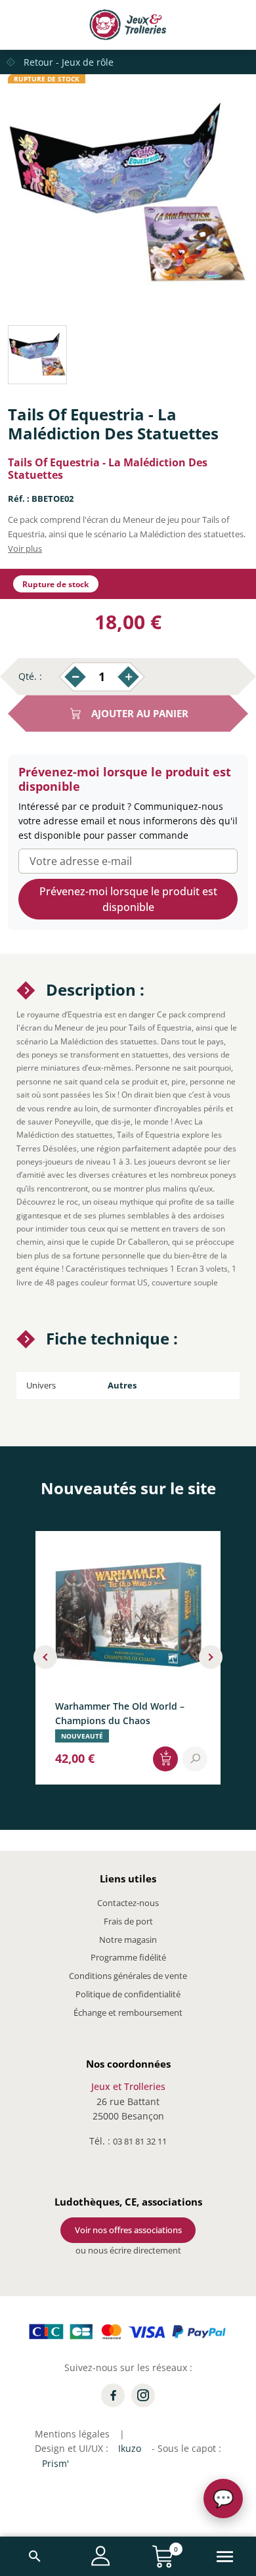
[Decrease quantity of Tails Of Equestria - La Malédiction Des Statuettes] (75, 677)
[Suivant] (211, 1657)
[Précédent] (45, 1657)
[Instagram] (143, 2395)
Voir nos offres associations (128, 2230)
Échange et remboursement (128, 2012)
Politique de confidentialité (128, 1994)
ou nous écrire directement (128, 2250)
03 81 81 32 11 (140, 2141)
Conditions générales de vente (128, 1976)
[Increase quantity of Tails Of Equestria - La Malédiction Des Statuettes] (128, 677)
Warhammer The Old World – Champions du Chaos (120, 1713)
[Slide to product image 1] (37, 355)
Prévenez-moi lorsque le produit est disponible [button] (128, 899)
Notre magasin (128, 1940)
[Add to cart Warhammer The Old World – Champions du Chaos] (165, 1758)
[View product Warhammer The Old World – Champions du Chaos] (195, 1758)
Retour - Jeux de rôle (69, 62)
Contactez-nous (128, 1903)
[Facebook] (113, 2395)
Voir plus (25, 548)
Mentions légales (72, 2434)
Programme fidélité (128, 1957)
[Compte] (101, 2556)
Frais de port (128, 1921)
